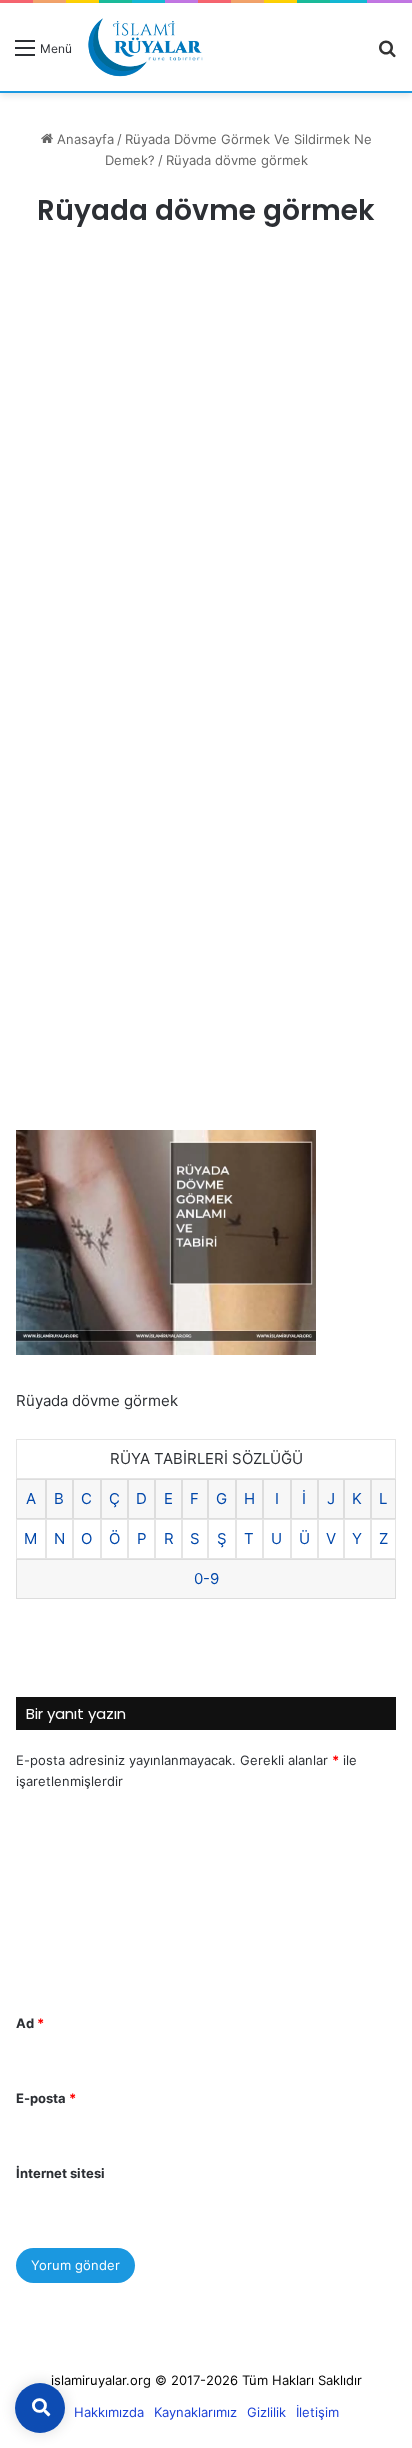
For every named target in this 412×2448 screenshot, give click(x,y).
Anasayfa (83, 139)
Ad (30, 2023)
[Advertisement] (206, 479)
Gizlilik (266, 2412)
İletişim (317, 2412)
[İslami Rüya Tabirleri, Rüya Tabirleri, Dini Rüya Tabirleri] (145, 47)
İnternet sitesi (60, 2173)
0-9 (206, 1578)
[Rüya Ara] (387, 54)
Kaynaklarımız (195, 2412)
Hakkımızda (109, 2412)
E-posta (46, 2098)
